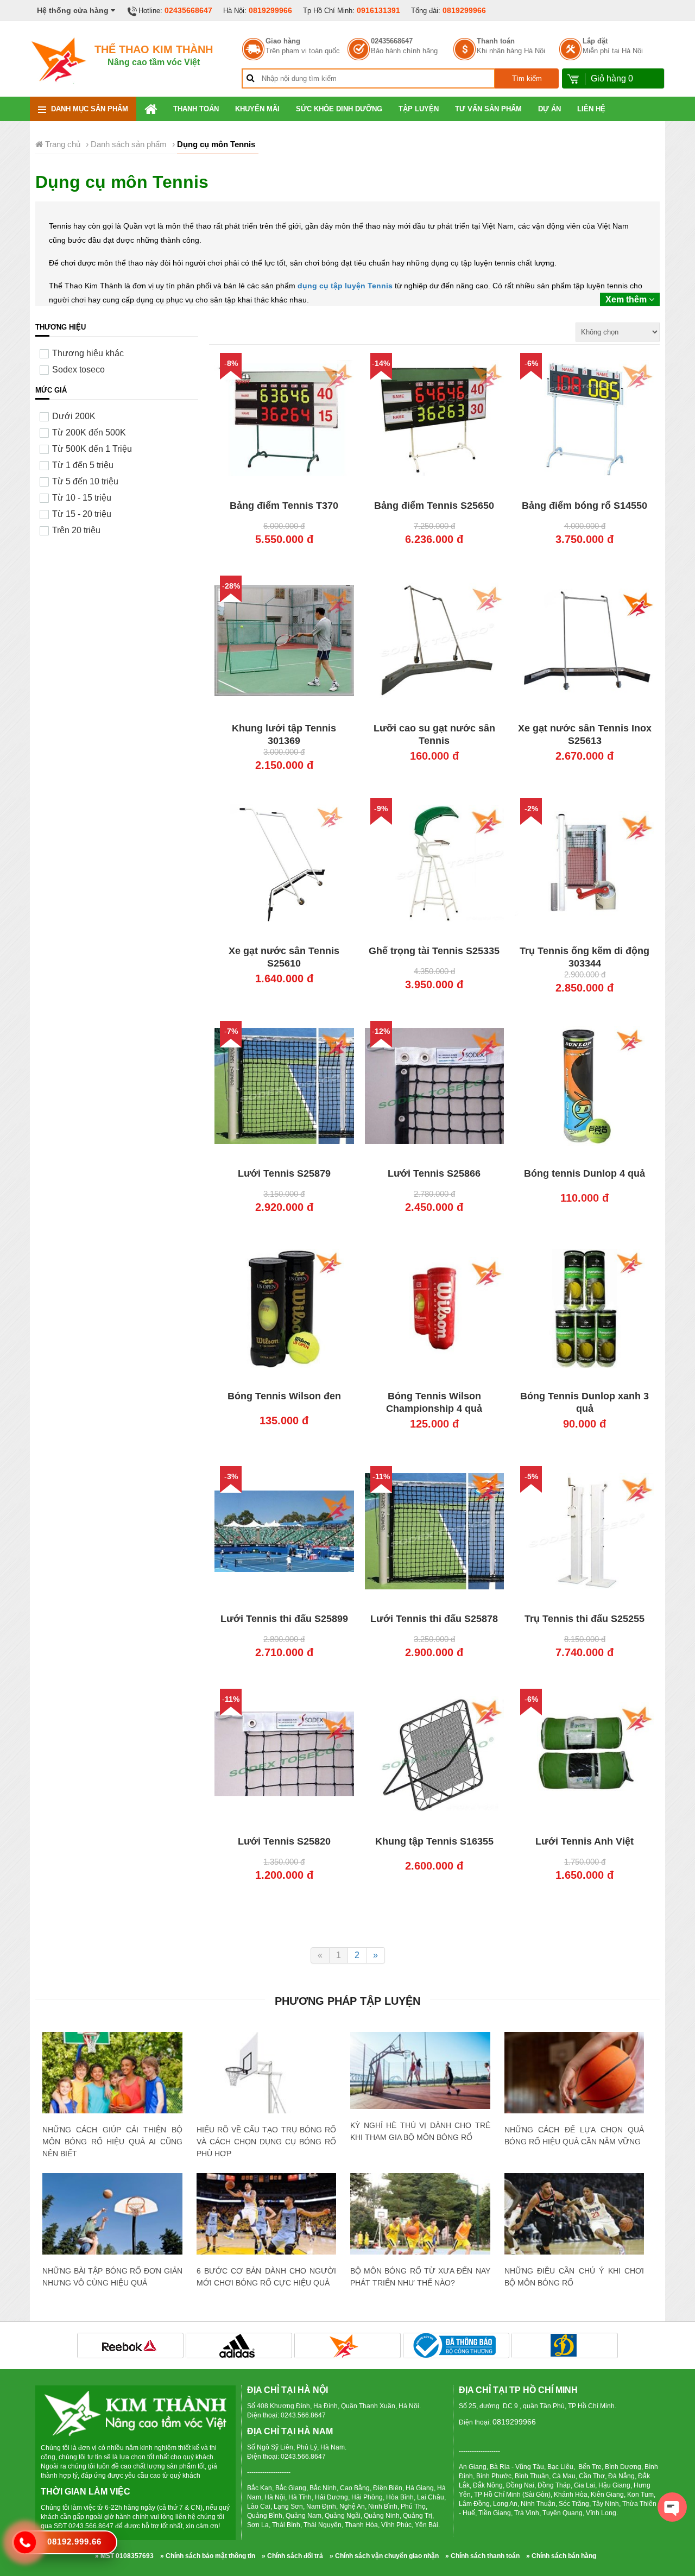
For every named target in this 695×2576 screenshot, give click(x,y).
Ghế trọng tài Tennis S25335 (434, 951)
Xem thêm (627, 299)
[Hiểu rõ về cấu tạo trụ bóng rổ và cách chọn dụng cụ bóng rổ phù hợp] (267, 2102)
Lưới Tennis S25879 (284, 1173)
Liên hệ (591, 109)
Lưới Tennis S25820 (284, 1841)
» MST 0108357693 (124, 2556)
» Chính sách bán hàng (561, 2556)
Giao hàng (283, 41)
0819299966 (270, 10)
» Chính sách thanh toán (482, 2556)
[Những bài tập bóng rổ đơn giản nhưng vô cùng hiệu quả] (112, 2217)
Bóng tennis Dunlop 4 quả (585, 1173)
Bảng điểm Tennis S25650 (434, 506)
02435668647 (188, 10)
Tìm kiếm (527, 78)
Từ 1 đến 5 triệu (83, 465)
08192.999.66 (74, 2542)
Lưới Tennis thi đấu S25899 (284, 1619)
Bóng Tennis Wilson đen (284, 1396)
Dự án (549, 109)
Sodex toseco (78, 370)
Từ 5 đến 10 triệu (85, 481)
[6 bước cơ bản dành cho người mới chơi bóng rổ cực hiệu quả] (267, 2220)
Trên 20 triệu (76, 530)
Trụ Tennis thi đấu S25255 (585, 1619)
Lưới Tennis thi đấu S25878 (434, 1619)
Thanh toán (496, 41)
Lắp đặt (595, 41)
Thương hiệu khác (88, 353)
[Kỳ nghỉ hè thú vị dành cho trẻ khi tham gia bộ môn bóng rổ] (420, 2070)
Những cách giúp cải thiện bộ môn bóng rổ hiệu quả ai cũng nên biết (112, 2142)
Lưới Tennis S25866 (434, 1173)
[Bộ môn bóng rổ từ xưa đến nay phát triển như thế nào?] (420, 2220)
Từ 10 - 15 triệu (82, 498)
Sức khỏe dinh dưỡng (339, 109)
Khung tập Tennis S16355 (434, 1841)
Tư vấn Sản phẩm (488, 109)
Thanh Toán (196, 109)
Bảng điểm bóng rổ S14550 (585, 506)
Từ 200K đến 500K (89, 433)
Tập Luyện (419, 109)
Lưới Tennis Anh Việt (585, 1841)
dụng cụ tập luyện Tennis (345, 286)
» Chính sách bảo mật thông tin (208, 2556)
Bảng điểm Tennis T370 (284, 506)
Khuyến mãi (257, 109)
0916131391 (378, 10)
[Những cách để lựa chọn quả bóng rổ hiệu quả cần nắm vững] (574, 2078)
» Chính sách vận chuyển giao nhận (384, 2556)
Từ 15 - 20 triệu (82, 514)
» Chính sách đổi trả (292, 2556)
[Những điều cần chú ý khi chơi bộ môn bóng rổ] (574, 2222)
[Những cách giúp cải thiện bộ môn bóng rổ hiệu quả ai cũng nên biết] (112, 2078)
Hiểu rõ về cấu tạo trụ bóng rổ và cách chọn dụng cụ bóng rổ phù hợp (267, 2142)
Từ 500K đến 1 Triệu (92, 449)
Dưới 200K (74, 416)
